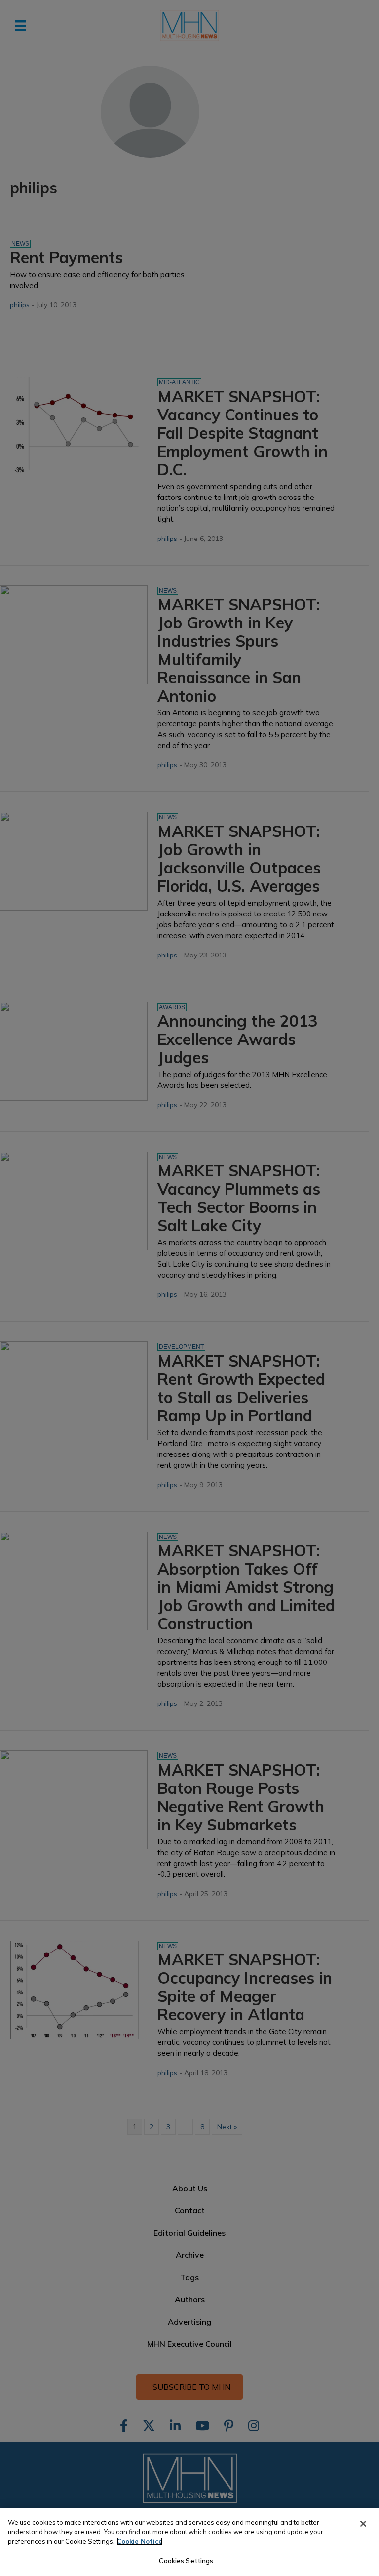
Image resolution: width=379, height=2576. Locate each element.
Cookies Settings (186, 2561)
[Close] (363, 2524)
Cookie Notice (140, 2541)
